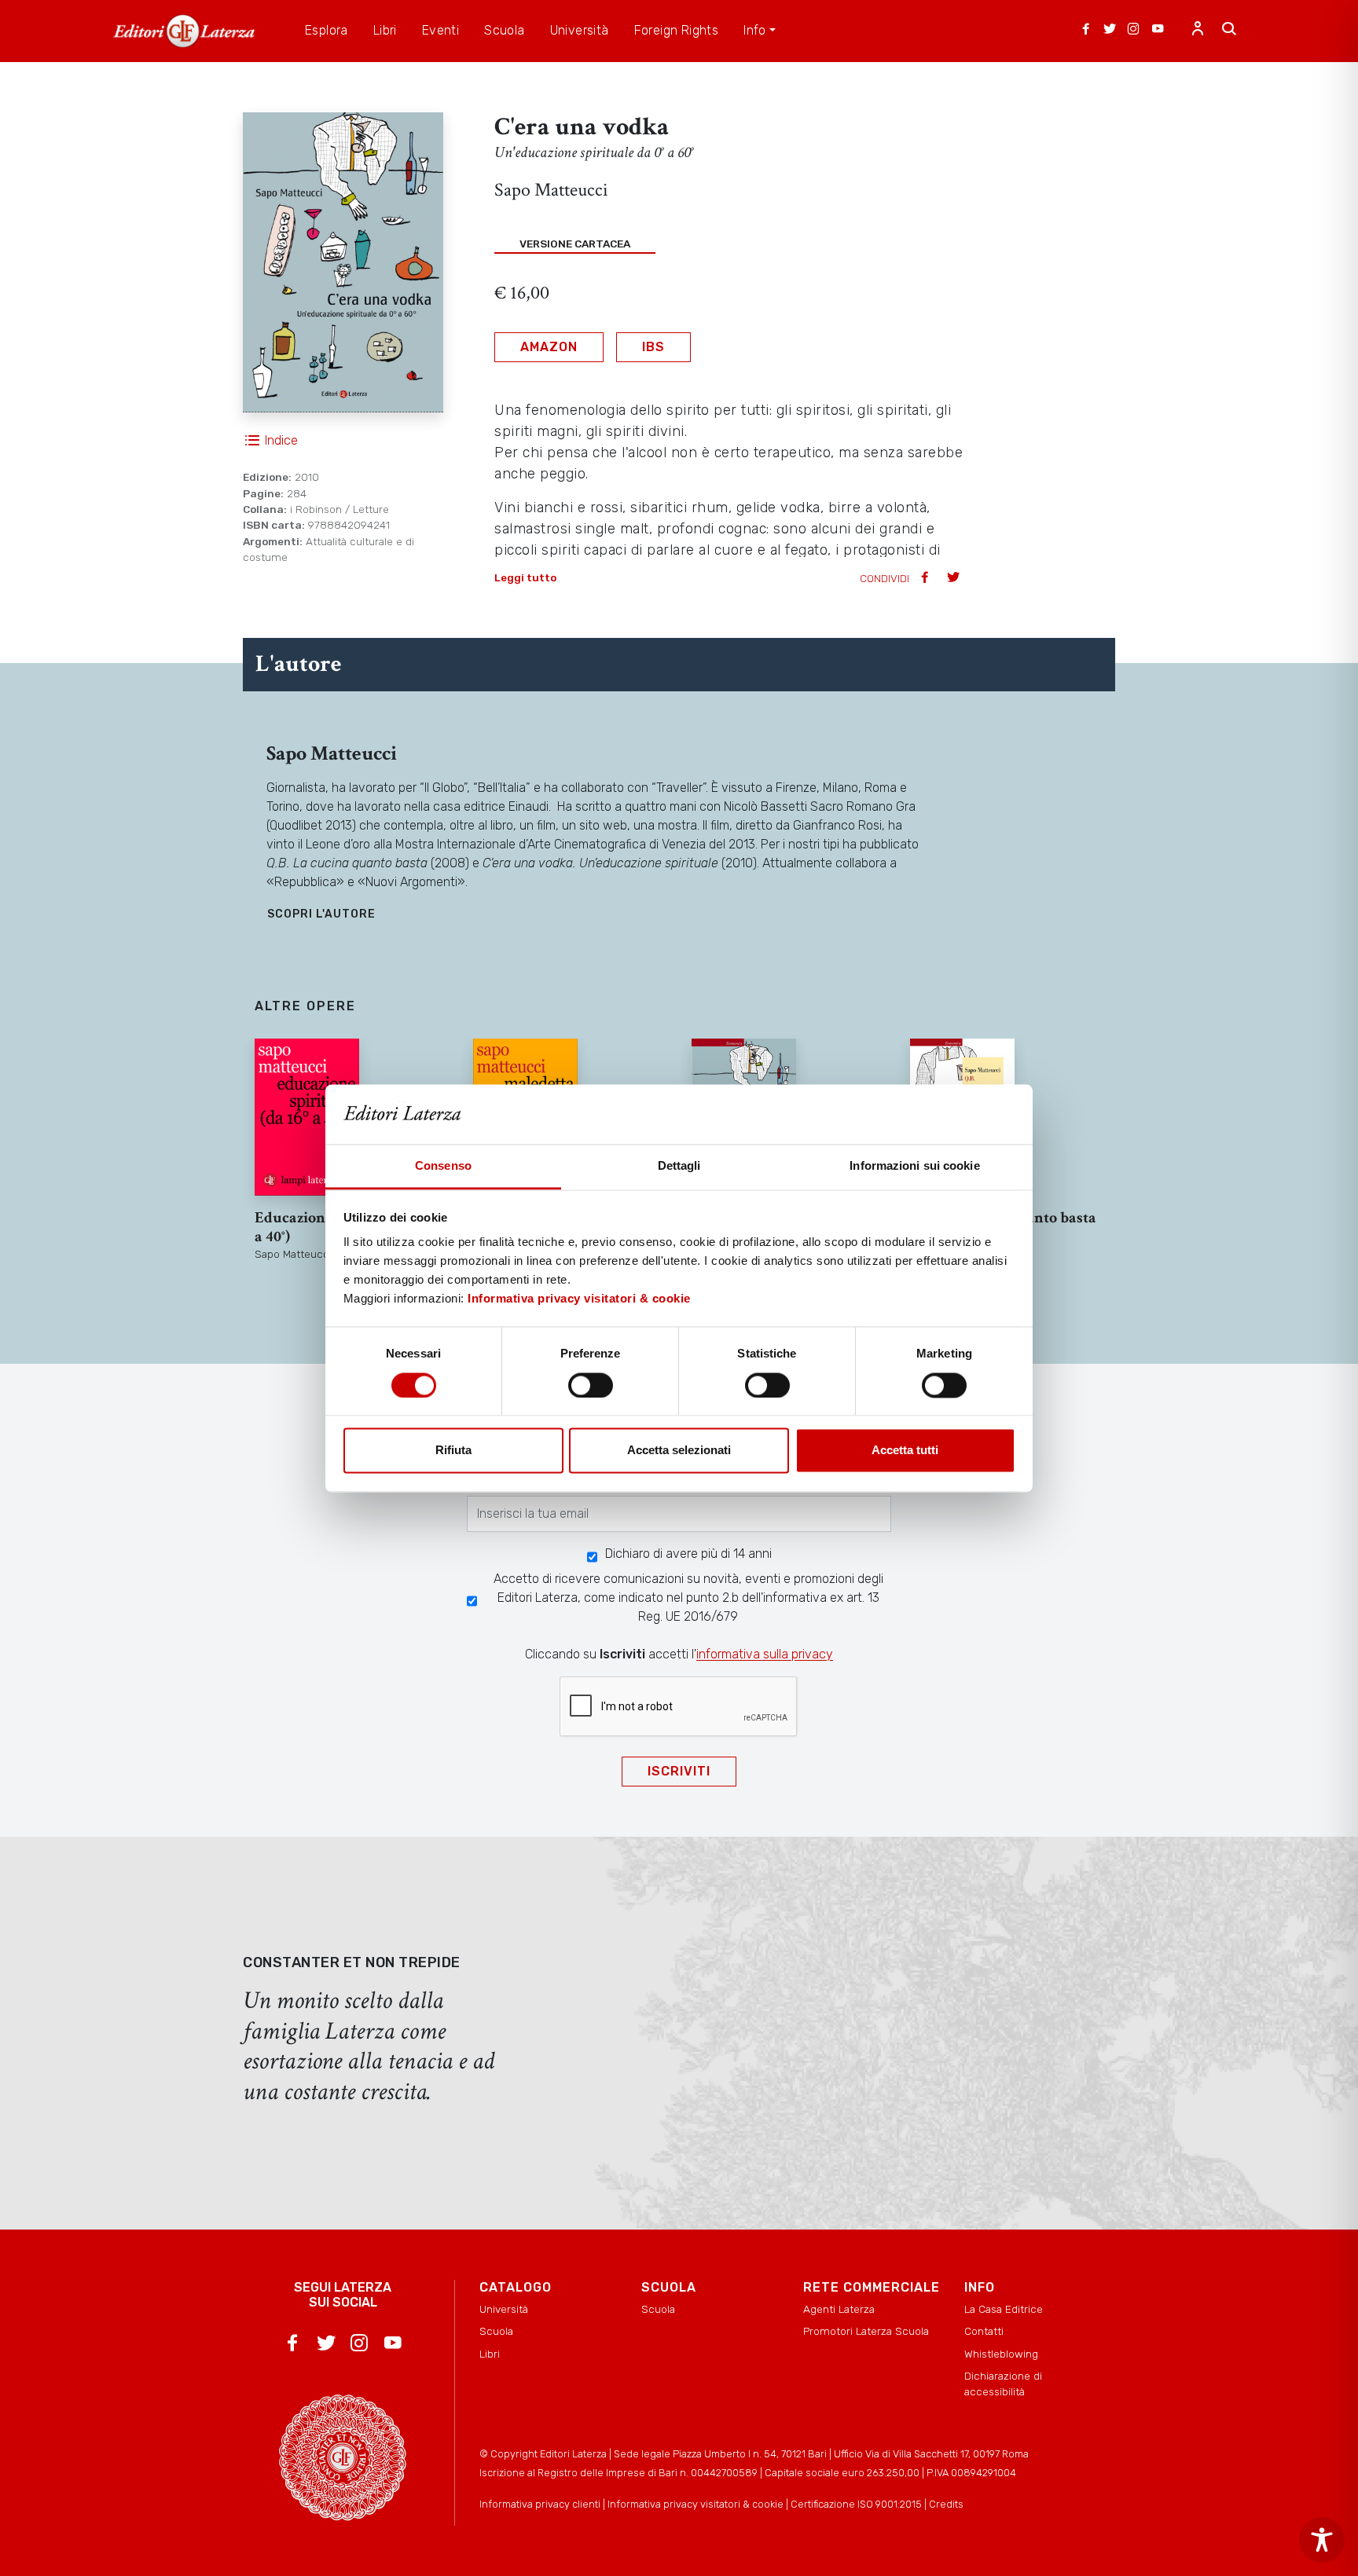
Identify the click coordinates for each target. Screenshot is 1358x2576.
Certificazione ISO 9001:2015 (856, 2504)
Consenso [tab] (443, 1166)
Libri (490, 2354)
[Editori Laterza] (184, 31)
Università (504, 2309)
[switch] (591, 1385)
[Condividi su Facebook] (927, 579)
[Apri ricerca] (1229, 31)
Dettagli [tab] (679, 1166)
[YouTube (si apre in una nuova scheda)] (1158, 31)
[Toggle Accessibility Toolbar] (1322, 2540)
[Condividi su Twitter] (955, 579)
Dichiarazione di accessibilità (1003, 2384)
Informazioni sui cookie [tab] (914, 1166)
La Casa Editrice (1004, 2309)
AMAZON (549, 347)
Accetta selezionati (679, 1451)
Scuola (496, 2331)
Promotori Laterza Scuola (866, 2331)
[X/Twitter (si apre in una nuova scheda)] (1110, 31)
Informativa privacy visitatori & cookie (579, 1299)
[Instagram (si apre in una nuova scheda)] (1133, 31)
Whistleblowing (1001, 2354)
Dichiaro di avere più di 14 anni (688, 1554)
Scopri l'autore (321, 914)
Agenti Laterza (839, 2309)
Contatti (984, 2331)
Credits (946, 2504)
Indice (281, 440)
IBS (653, 347)
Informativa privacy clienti (540, 2504)
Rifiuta (453, 1451)
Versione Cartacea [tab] (575, 244)
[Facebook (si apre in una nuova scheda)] (1086, 31)
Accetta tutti (905, 1451)
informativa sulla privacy (765, 1654)
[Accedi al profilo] (1198, 31)
